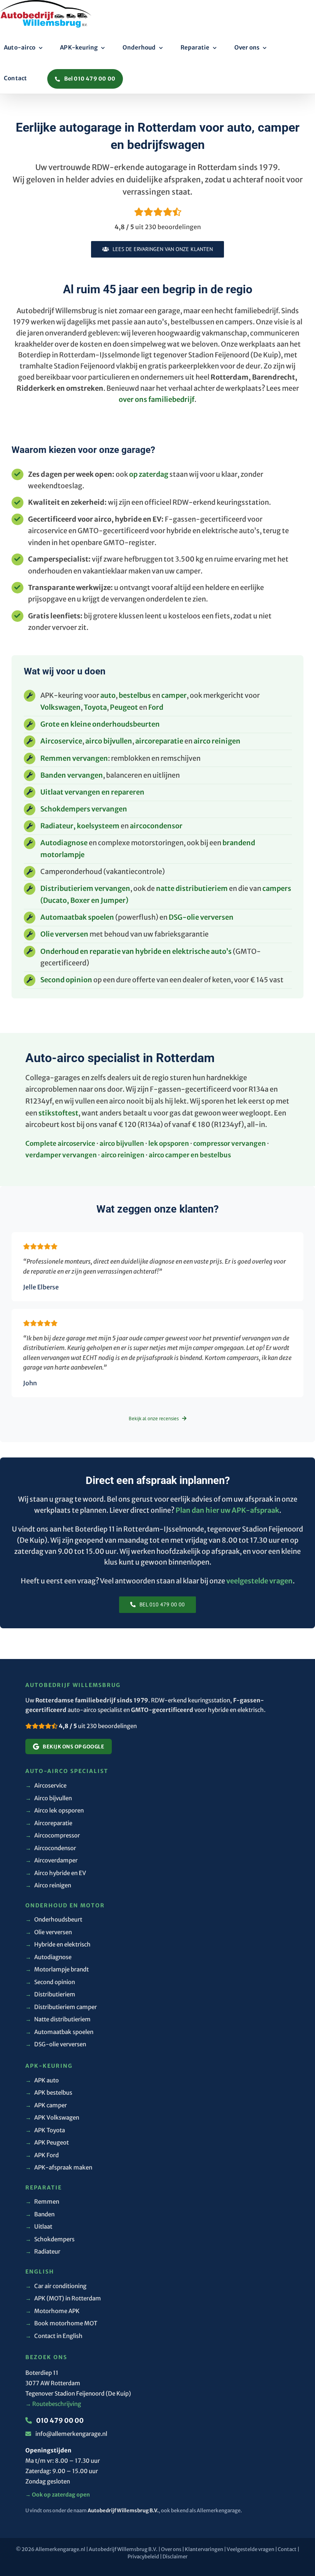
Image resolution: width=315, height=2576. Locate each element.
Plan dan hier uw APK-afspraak (227, 1510)
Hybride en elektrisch (58, 1944)
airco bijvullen (109, 741)
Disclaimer (175, 2557)
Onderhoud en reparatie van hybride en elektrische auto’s (136, 951)
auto (108, 695)
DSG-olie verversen (201, 917)
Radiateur (43, 2251)
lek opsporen (169, 1143)
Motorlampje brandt (57, 1969)
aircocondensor (156, 826)
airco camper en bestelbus (190, 1155)
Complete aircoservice (60, 1143)
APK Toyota (45, 2130)
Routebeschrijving (53, 2404)
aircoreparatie (159, 741)
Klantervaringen (204, 2549)
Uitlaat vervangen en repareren (92, 792)
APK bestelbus (49, 2093)
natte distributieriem (192, 888)
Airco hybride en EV (56, 1873)
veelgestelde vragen (259, 1581)
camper (174, 695)
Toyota (95, 707)
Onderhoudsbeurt (54, 1919)
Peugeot (124, 707)
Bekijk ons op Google (73, 1747)
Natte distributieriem (58, 2019)
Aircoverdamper (51, 1860)
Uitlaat (39, 2227)
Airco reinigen (48, 1885)
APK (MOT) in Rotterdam (63, 2298)
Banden (40, 2214)
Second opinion (66, 980)
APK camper (46, 2105)
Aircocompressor (53, 1835)
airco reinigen (217, 741)
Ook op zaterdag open (58, 2495)
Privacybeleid (143, 2557)
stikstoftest (58, 1113)
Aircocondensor (51, 1848)
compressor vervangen (230, 1143)
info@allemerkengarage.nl (71, 2434)
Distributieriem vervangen (85, 888)
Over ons (171, 2549)
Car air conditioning (56, 2286)
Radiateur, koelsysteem (80, 826)
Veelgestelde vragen (250, 2549)
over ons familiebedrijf (157, 399)
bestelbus (135, 695)
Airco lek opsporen (55, 1810)
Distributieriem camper (61, 2007)
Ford (156, 707)
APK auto (42, 2080)
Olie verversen (64, 934)
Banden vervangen (72, 775)
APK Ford (42, 2155)
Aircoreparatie (49, 1823)
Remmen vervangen (74, 758)
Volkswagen (61, 707)
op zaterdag (149, 474)
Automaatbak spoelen (77, 917)
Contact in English (54, 2336)
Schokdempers (50, 2239)
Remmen (42, 2202)
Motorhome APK (52, 2311)
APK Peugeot (47, 2142)
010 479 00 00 (59, 2421)
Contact (287, 2549)
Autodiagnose (64, 843)
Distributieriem (50, 1994)
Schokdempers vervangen (84, 809)
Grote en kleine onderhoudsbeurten (100, 724)
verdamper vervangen (61, 1155)
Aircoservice (61, 741)
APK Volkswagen (52, 2117)
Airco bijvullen (49, 1798)
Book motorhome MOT (61, 2323)
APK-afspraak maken (59, 2167)
